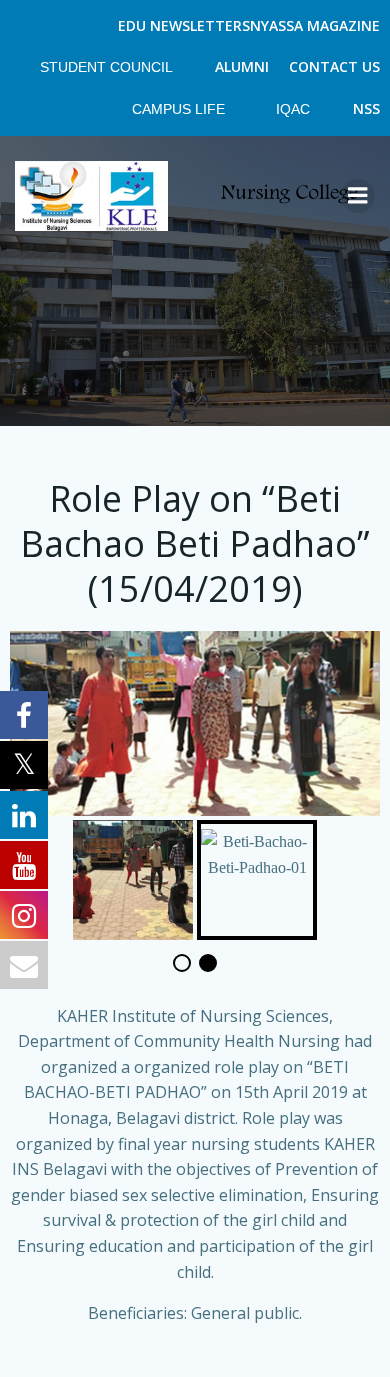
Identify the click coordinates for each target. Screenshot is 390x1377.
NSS (366, 108)
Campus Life (180, 109)
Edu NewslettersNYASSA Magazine (249, 25)
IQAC (295, 109)
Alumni (242, 66)
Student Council (108, 67)
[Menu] (358, 196)
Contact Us (334, 66)
